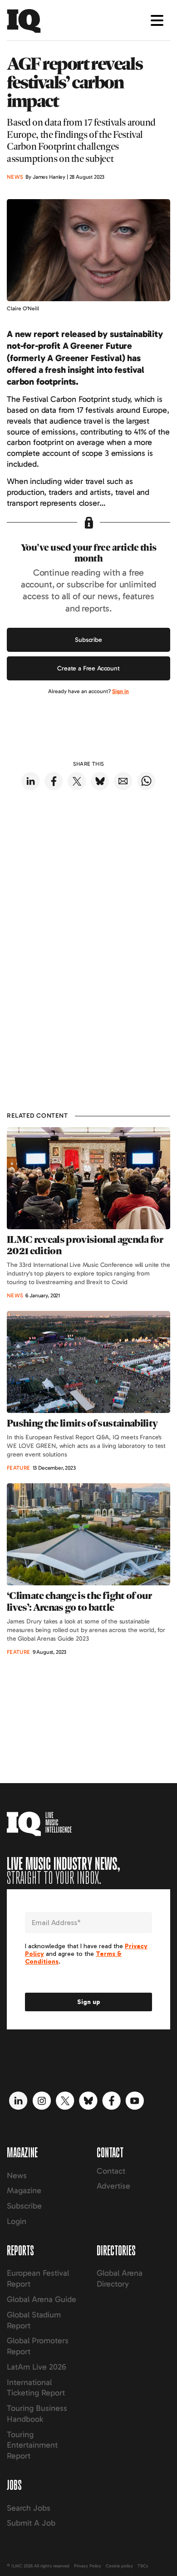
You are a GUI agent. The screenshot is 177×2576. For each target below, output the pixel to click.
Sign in (120, 691)
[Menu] (157, 20)
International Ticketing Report (36, 2388)
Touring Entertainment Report (32, 2445)
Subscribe (88, 640)
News (17, 2175)
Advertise (113, 2186)
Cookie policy (119, 2566)
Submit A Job (31, 2523)
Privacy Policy (88, 2566)
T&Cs (143, 2566)
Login (17, 2221)
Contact (111, 2171)
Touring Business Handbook (37, 2414)
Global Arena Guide (42, 2299)
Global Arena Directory (120, 2278)
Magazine (24, 2190)
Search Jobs (29, 2508)
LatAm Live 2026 (37, 2367)
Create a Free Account (88, 668)
